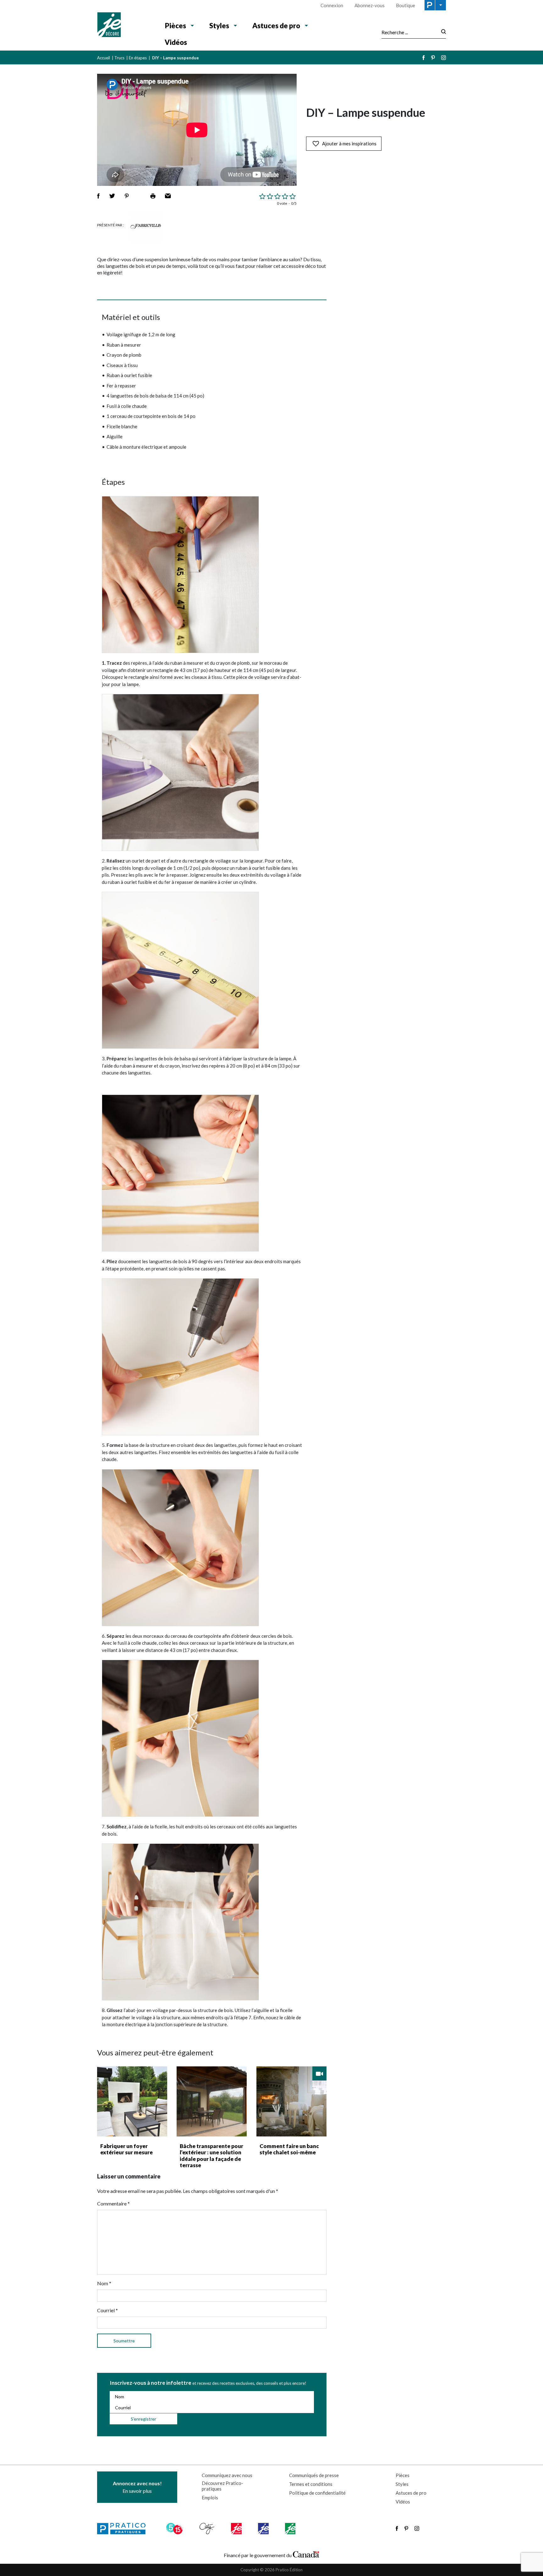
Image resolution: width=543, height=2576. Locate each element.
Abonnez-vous (370, 5)
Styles (219, 26)
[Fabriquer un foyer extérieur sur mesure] (132, 2101)
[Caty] (208, 2529)
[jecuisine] (237, 2529)
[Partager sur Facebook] (98, 196)
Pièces (176, 26)
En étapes (138, 58)
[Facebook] (424, 58)
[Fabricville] (146, 226)
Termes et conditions (311, 2484)
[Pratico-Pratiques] (124, 2529)
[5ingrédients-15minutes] (175, 2529)
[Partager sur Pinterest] (127, 196)
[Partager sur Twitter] (112, 196)
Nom (104, 2283)
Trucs (119, 58)
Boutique (406, 5)
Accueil (104, 58)
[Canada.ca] (306, 2554)
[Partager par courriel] (168, 196)
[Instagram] (444, 58)
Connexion (332, 5)
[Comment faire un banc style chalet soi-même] (291, 2101)
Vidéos (176, 42)
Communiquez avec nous (227, 2475)
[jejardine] (291, 2529)
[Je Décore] (125, 25)
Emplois (210, 2498)
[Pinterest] (433, 58)
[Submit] (442, 32)
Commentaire (113, 2203)
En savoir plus (137, 2487)
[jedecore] (264, 2529)
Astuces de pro (276, 26)
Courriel (107, 2310)
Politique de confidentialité (317, 2493)
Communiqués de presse (314, 2475)
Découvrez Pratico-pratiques (222, 2486)
